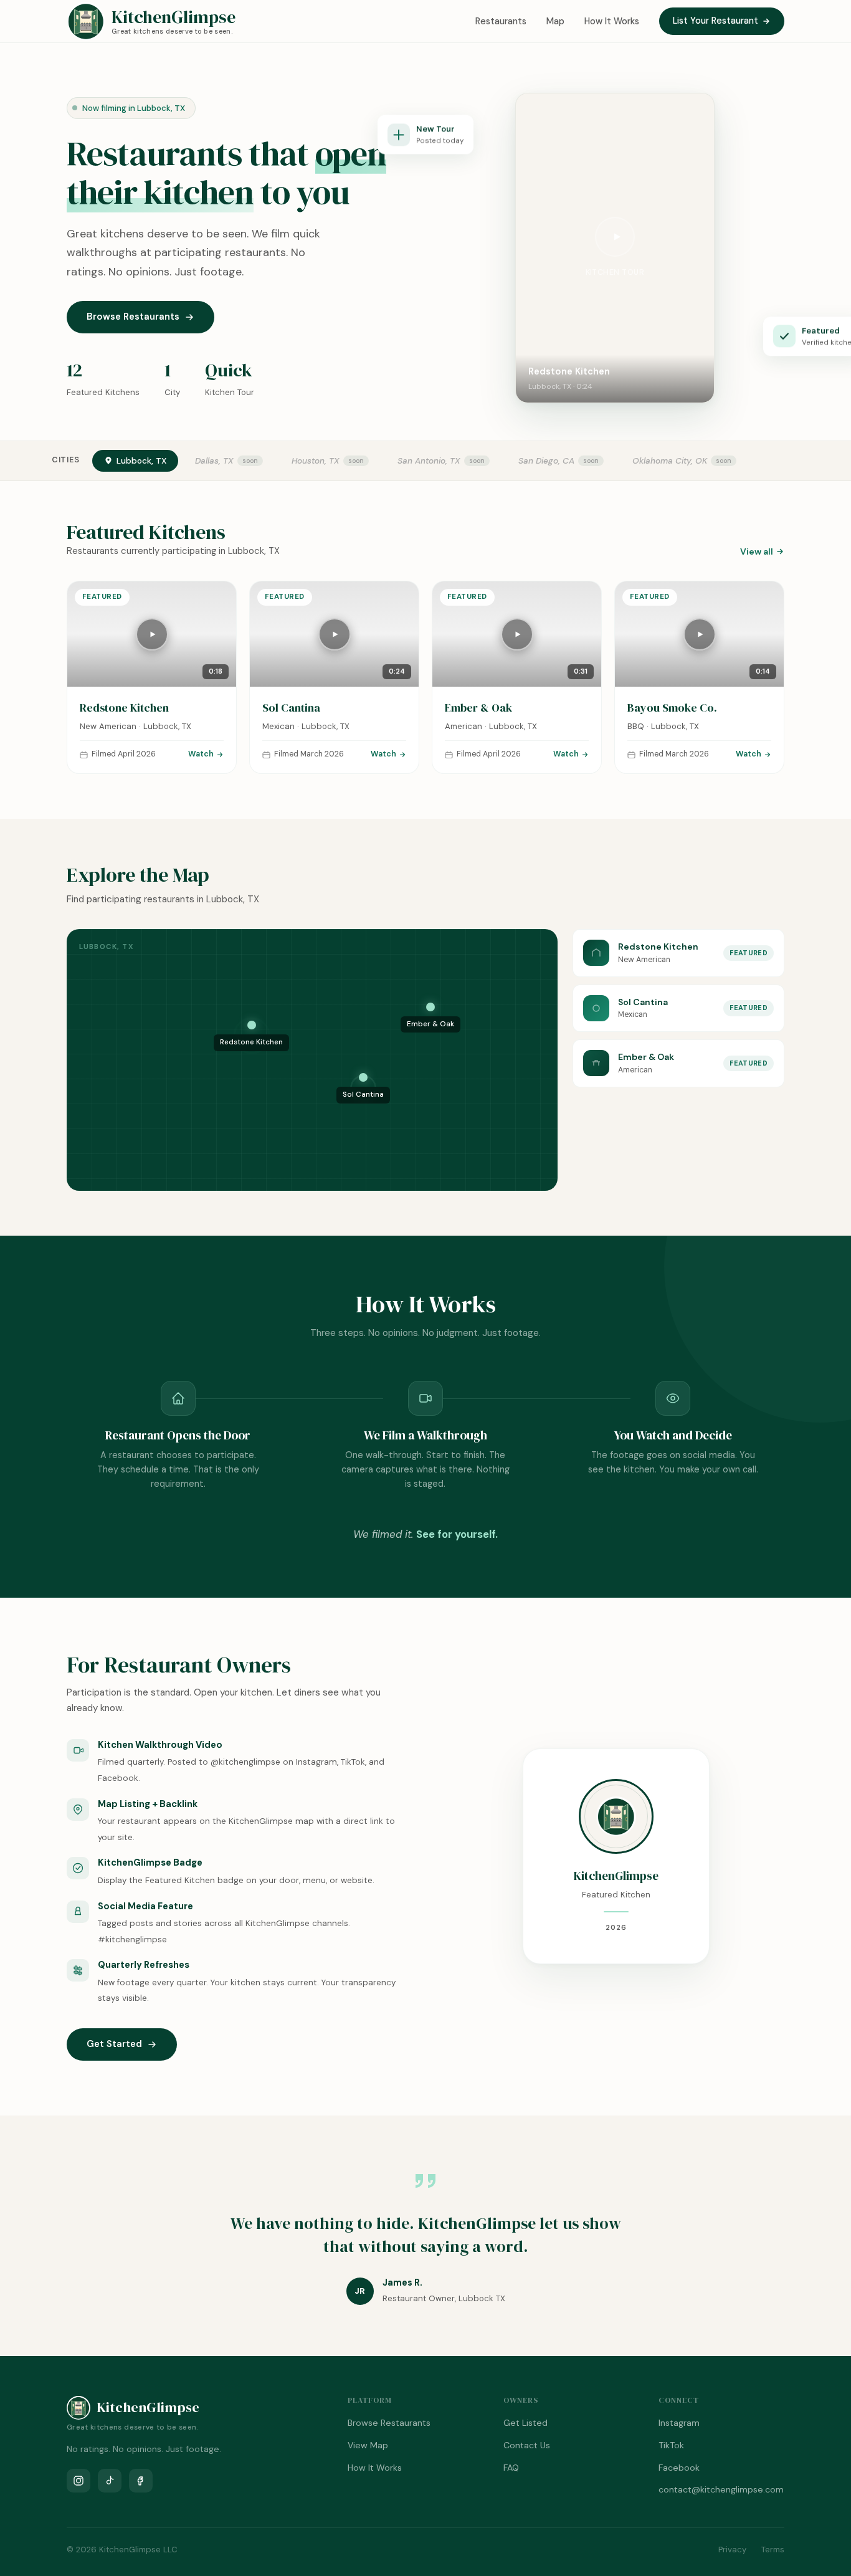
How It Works (612, 21)
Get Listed (525, 2423)
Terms (773, 2550)
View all (757, 551)
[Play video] (615, 237)
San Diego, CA (546, 461)
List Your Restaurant (716, 21)
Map (555, 21)
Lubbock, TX (141, 461)
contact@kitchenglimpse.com (721, 2489)
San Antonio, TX (429, 461)
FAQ (511, 2468)
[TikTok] (110, 2481)
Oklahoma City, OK (670, 461)
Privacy (732, 2550)
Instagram (679, 2423)
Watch (201, 754)
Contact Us (527, 2445)
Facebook (679, 2468)
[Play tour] (152, 634)
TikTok (671, 2445)
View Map (368, 2445)
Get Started (114, 2044)
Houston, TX (316, 461)
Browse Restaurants (133, 317)
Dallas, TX (214, 461)
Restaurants (501, 21)
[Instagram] (78, 2481)
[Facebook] (141, 2481)
